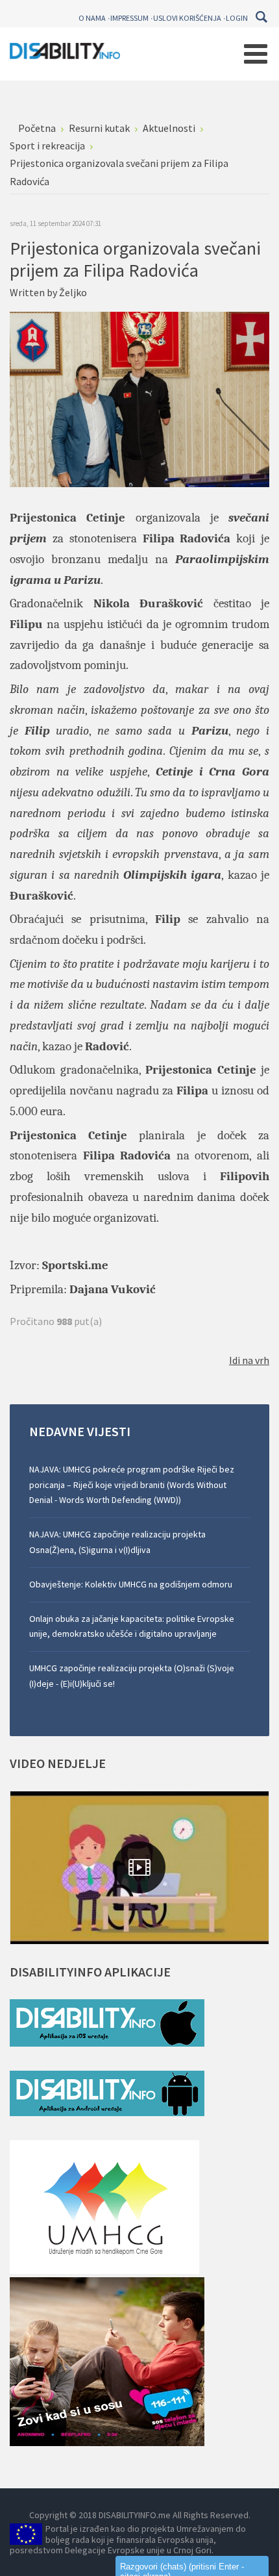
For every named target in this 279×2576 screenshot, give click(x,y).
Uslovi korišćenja (187, 18)
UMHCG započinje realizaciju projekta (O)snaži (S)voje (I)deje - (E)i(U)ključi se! (132, 1676)
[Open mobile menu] (256, 54)
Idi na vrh (249, 1360)
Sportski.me (75, 1265)
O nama (92, 18)
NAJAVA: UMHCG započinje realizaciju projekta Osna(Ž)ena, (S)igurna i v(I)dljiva (117, 1542)
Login (237, 18)
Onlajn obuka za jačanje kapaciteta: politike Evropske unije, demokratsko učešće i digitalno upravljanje (132, 1626)
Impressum (129, 18)
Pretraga (261, 17)
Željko (73, 292)
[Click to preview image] (139, 398)
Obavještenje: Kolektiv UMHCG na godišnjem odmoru (131, 1584)
